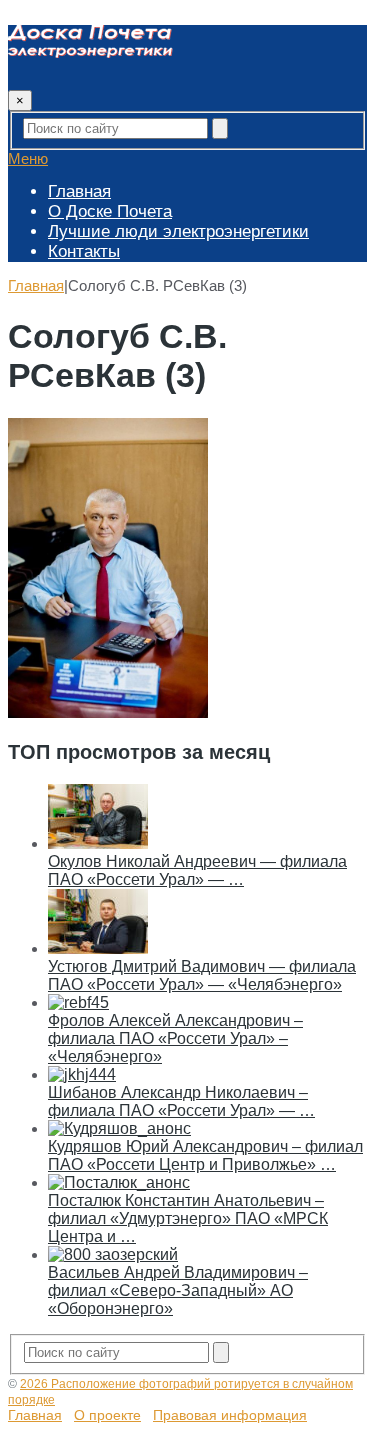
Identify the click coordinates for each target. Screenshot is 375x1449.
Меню (28, 158)
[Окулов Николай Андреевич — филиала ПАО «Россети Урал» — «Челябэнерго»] (98, 843)
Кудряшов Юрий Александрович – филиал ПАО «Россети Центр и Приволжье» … (205, 1155)
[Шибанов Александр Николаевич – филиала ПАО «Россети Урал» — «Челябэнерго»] (82, 1074)
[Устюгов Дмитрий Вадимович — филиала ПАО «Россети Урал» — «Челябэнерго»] (98, 948)
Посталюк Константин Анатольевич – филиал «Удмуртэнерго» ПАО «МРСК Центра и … (188, 1218)
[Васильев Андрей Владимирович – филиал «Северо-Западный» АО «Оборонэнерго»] (113, 1254)
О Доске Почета (110, 211)
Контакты (84, 251)
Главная (79, 191)
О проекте (107, 1415)
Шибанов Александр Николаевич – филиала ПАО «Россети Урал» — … (181, 1101)
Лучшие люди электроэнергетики (178, 231)
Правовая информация (230, 1415)
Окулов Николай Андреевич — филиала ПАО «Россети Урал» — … (197, 870)
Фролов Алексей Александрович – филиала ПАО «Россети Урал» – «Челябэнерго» (175, 1038)
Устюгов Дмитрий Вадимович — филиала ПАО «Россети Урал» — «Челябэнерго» (202, 975)
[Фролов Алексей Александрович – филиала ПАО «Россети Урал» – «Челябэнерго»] (78, 1002)
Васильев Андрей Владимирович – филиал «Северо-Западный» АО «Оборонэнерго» (178, 1290)
